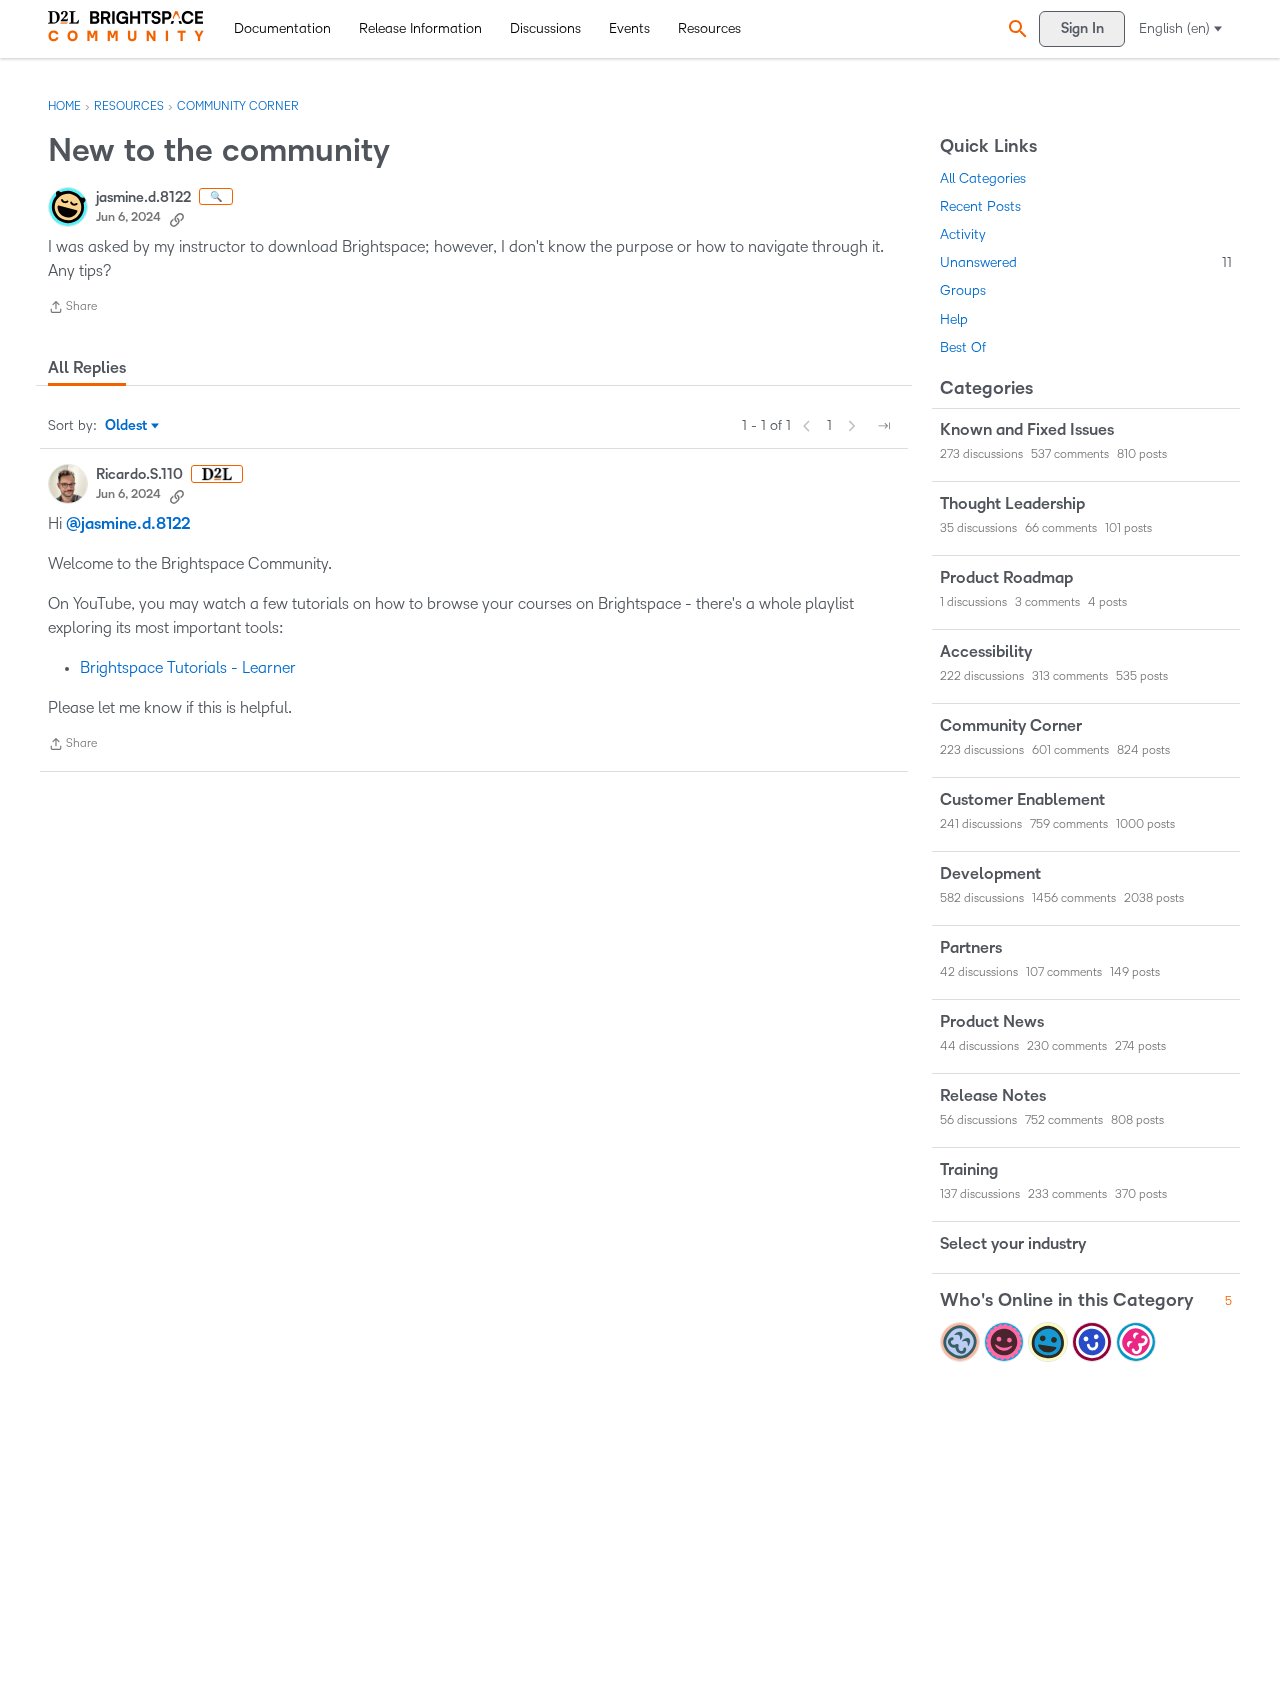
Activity (963, 234)
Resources (709, 28)
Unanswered (1086, 262)
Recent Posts (980, 206)
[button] (1015, 28)
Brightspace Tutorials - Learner (188, 667)
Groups (963, 290)
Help (954, 319)
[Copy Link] (177, 218)
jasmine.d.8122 (143, 197)
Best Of (963, 347)
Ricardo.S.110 (139, 474)
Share (72, 309)
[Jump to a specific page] (884, 426)
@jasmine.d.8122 (128, 524)
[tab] (87, 368)
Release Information (420, 28)
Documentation (282, 28)
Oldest (127, 427)
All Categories (983, 178)
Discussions (545, 28)
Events (629, 28)
